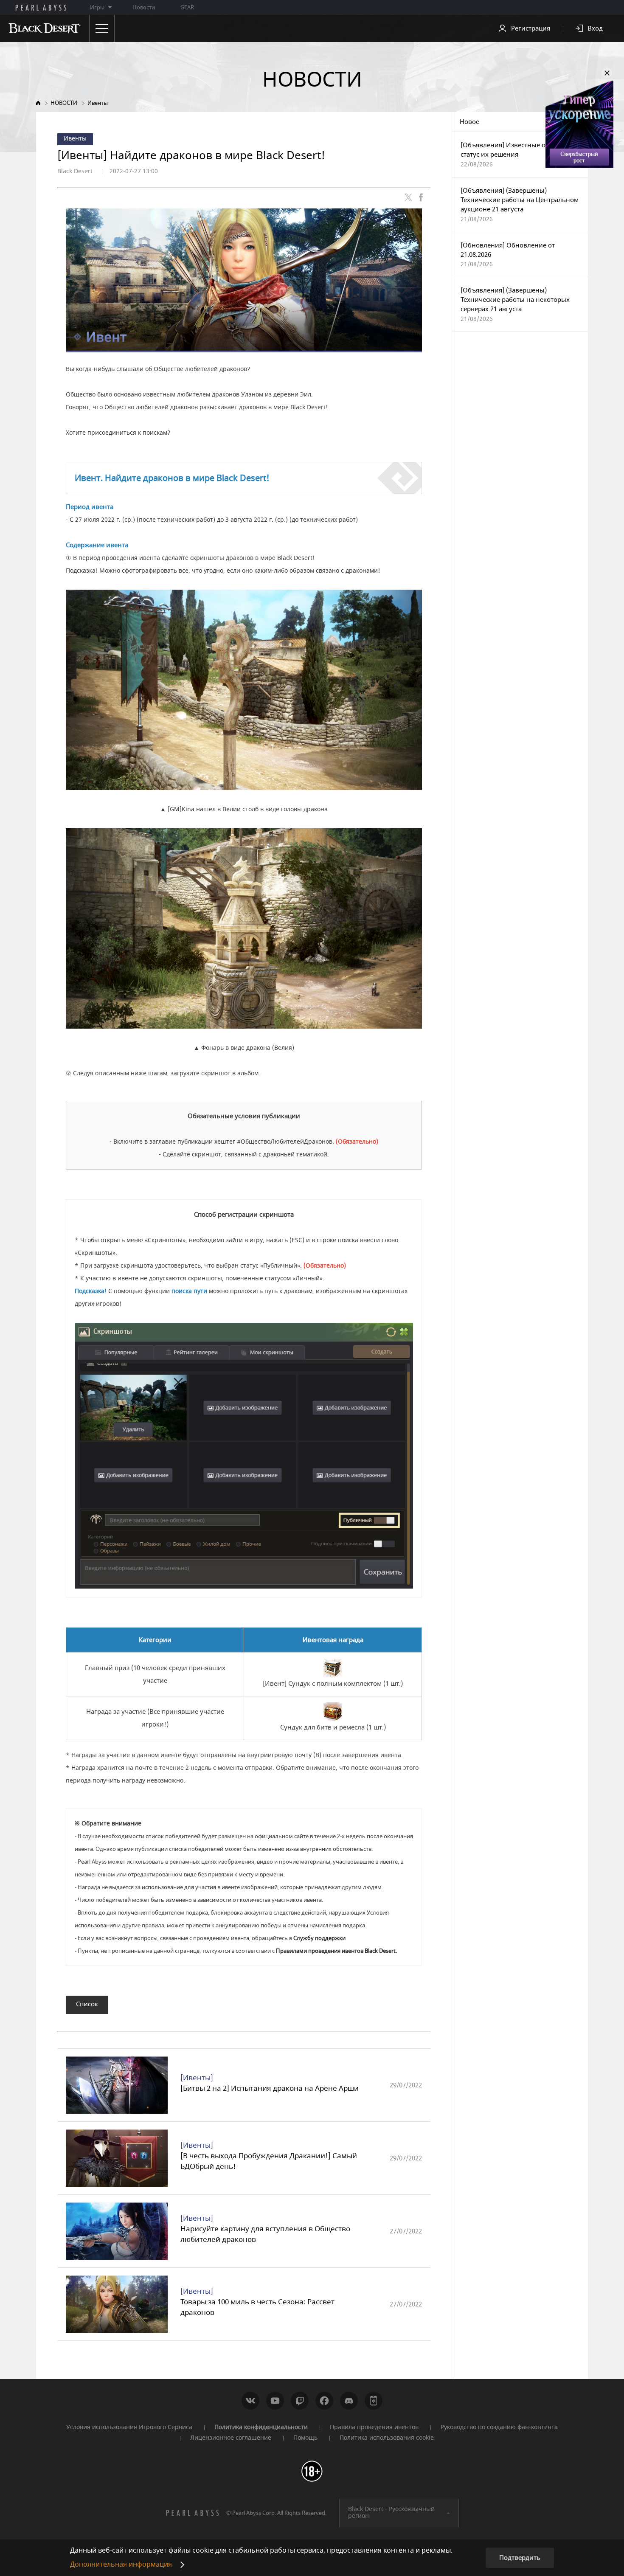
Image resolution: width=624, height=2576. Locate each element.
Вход (595, 28)
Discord (349, 2401)
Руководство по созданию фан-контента (499, 2427)
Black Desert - (391, 2513)
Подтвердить (520, 2558)
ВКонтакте (250, 2401)
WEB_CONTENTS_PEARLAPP (374, 2401)
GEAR (187, 7)
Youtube (275, 2401)
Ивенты (98, 103)
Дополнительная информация (121, 2565)
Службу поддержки (319, 1938)
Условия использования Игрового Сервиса (129, 2427)
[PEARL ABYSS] (41, 8)
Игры (97, 7)
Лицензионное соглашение (231, 2438)
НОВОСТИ (64, 103)
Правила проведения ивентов (374, 2427)
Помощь (305, 2438)
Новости (144, 7)
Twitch (300, 2401)
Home (38, 103)
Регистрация (531, 28)
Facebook (324, 2401)
